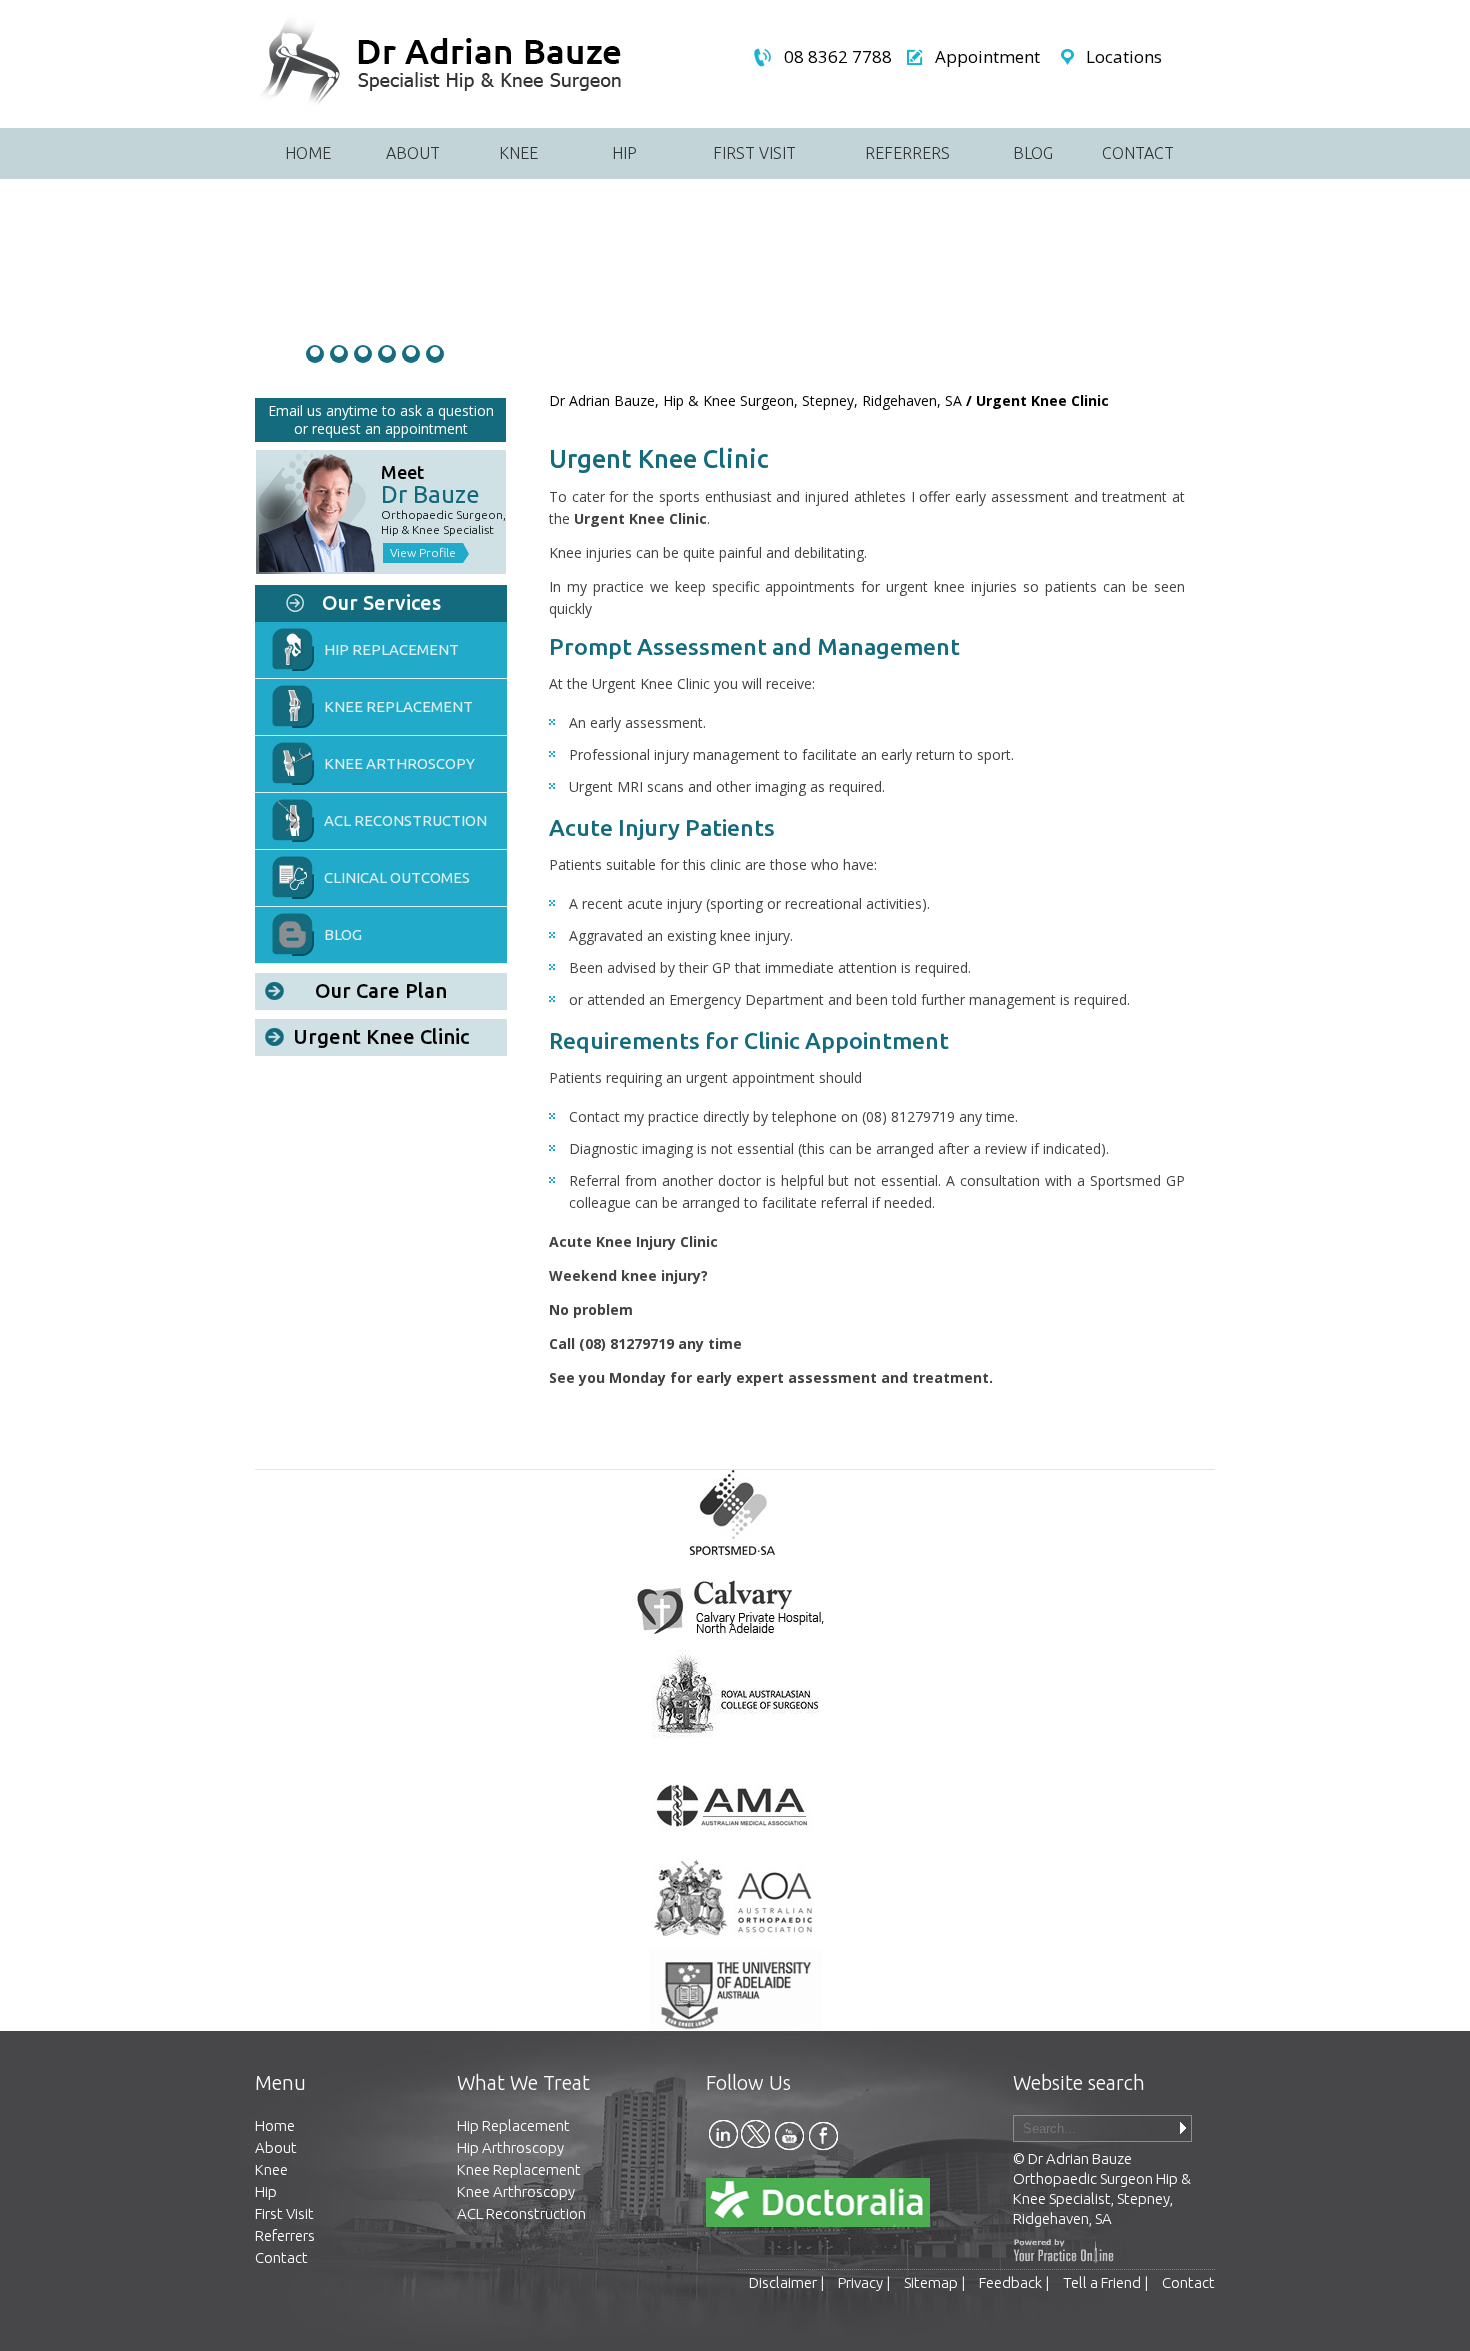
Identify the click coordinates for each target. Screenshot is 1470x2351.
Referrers (907, 153)
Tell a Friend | (1107, 2282)
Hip (624, 153)
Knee (518, 153)
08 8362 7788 (838, 57)
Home (308, 153)
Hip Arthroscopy (510, 2147)
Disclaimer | (788, 2282)
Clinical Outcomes (397, 877)
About (413, 153)
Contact (1138, 153)
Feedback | (1015, 2282)
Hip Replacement (391, 649)
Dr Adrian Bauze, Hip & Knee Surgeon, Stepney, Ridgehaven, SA (755, 400)
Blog (1033, 153)
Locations (1124, 57)
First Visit (754, 153)
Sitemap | (936, 2282)
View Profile (423, 552)
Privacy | (865, 2282)
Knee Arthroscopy (399, 763)
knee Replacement (398, 706)
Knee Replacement (519, 2169)
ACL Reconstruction (405, 820)
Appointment (987, 57)
